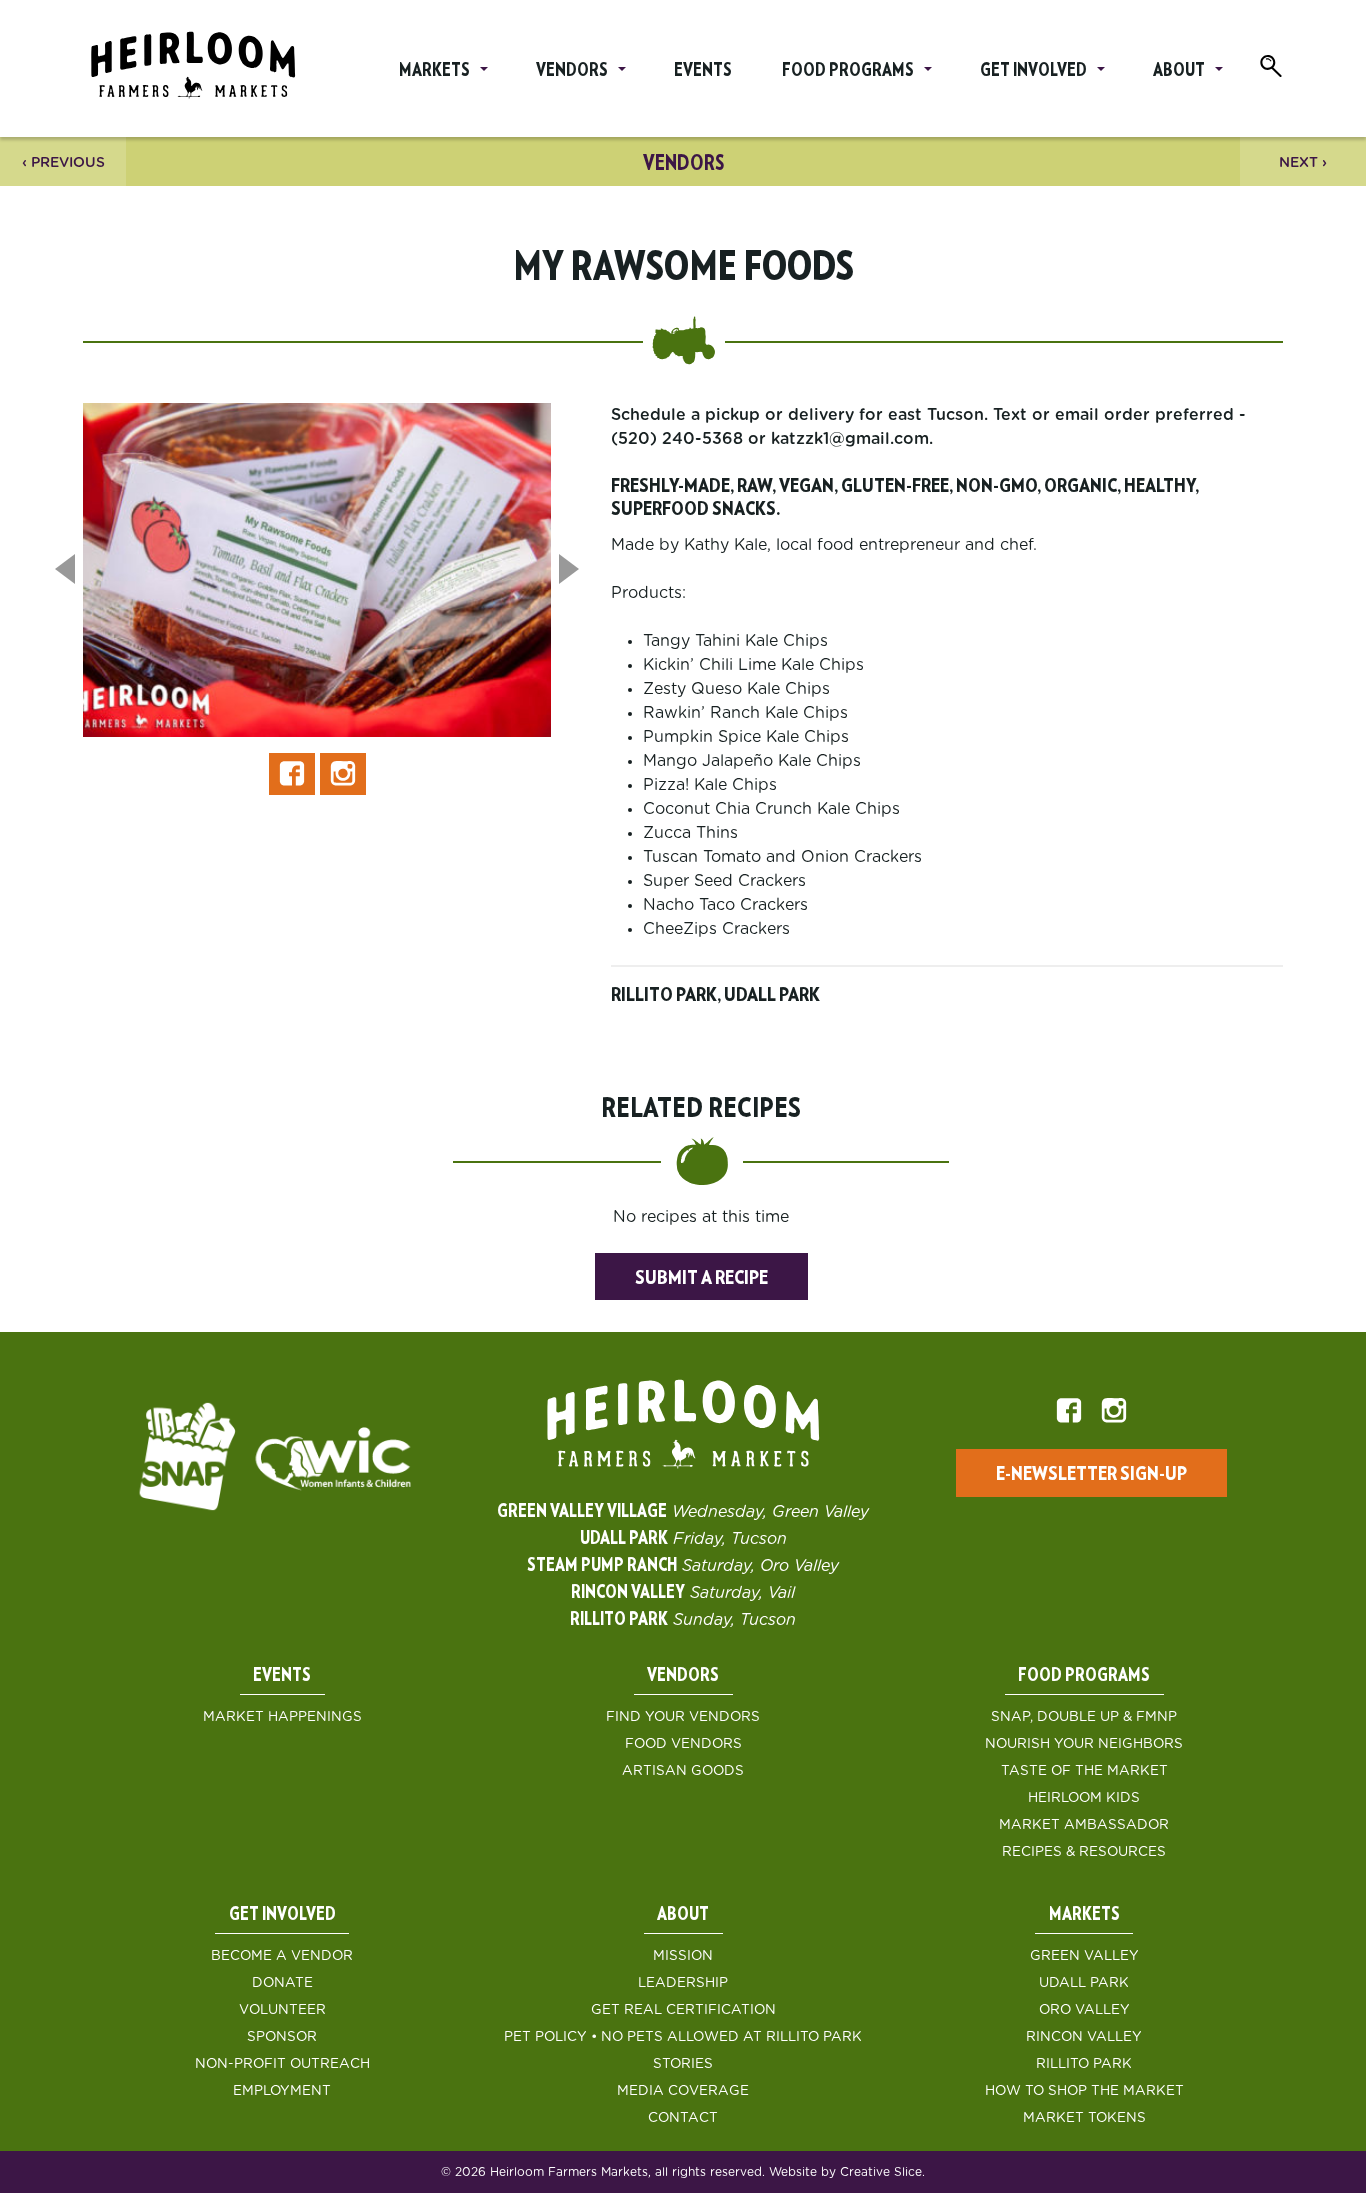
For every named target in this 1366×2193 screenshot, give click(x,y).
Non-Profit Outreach (282, 2064)
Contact (683, 2118)
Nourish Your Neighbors (1084, 1744)
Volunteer (282, 2010)
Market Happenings (282, 1717)
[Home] (193, 68)
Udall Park (1084, 1983)
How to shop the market (1084, 2091)
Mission (683, 1956)
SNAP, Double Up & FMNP (1084, 1717)
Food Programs (848, 71)
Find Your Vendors (683, 1717)
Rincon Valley (1084, 2037)
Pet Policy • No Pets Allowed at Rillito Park (683, 2037)
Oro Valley (1084, 2010)
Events (703, 71)
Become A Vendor (282, 1956)
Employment (282, 2091)
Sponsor (282, 2037)
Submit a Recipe (701, 1278)
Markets (434, 71)
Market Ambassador (1084, 1825)
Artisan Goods (683, 1771)
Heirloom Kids (1084, 1798)
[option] (317, 578)
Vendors (572, 71)
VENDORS (683, 163)
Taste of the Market (1084, 1771)
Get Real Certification (683, 2010)
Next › (1303, 163)
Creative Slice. (882, 2172)
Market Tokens (1084, 2118)
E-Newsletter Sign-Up (1091, 1474)
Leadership (683, 1983)
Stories (683, 2064)
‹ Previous (63, 163)
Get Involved (1033, 71)
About (1179, 71)
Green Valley (1084, 1956)
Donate (282, 1983)
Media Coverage (683, 2091)
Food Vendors (683, 1744)
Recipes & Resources (1084, 1852)
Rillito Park (1084, 2064)
